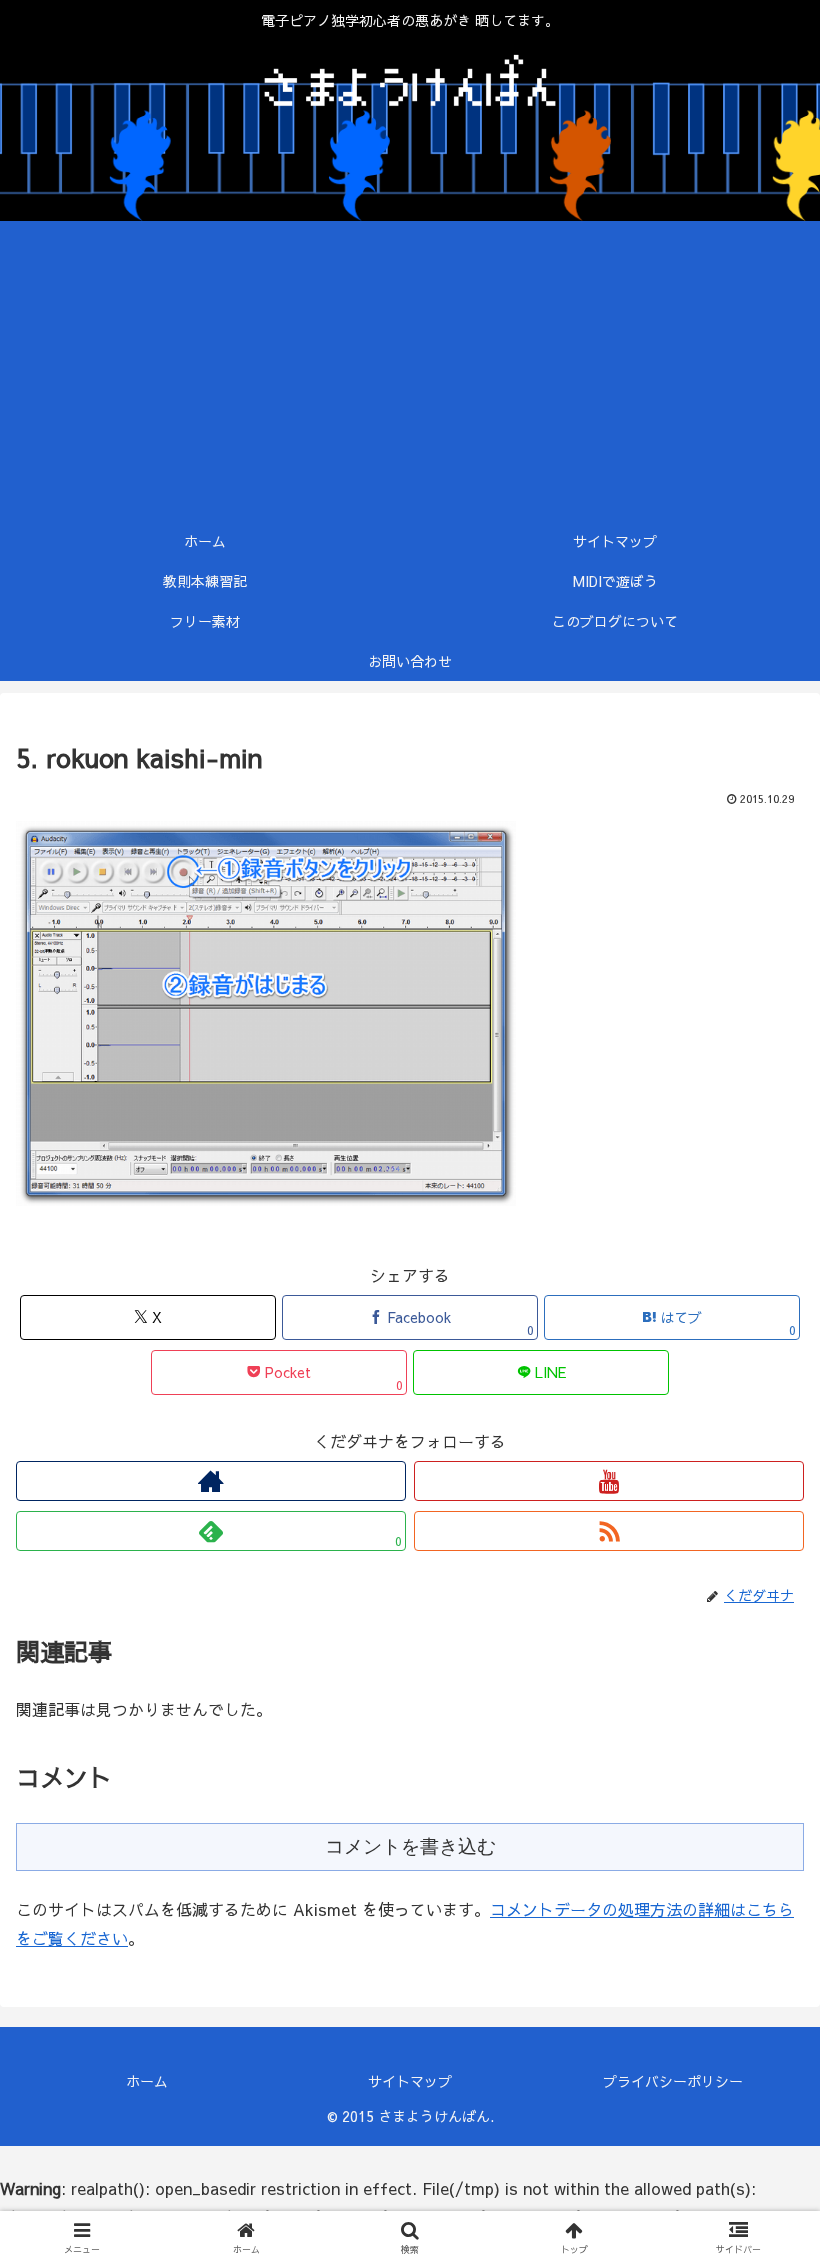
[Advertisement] (410, 371)
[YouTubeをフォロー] (609, 1481)
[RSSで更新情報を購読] (609, 1531)
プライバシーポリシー (673, 2081)
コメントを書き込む (410, 1846)
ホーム (147, 2081)
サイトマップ (410, 2081)
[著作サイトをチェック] (211, 1481)
